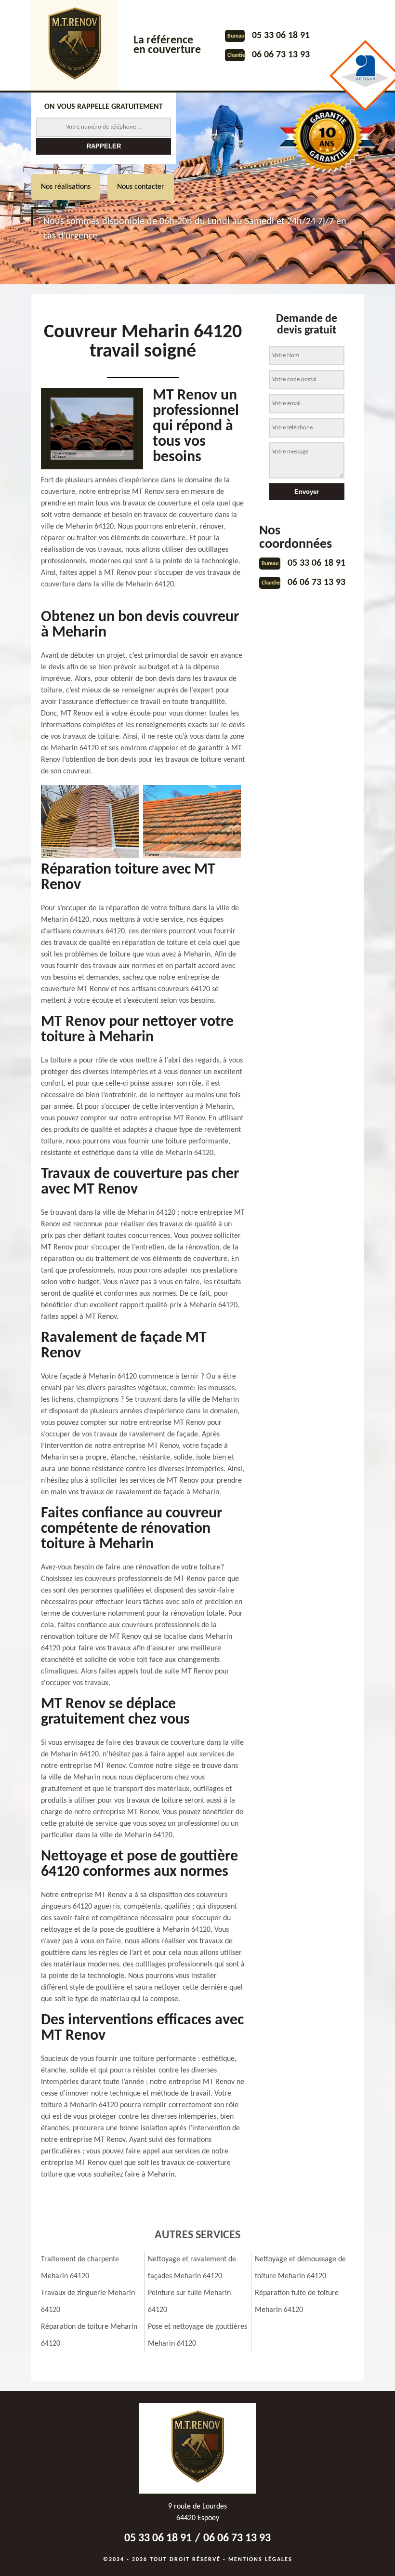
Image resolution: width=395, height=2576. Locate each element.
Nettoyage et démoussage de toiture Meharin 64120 (300, 2268)
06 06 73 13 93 (281, 55)
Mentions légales (260, 2560)
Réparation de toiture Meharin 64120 (89, 2335)
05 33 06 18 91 (281, 36)
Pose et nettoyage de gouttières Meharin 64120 (197, 2335)
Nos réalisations (66, 187)
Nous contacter (141, 187)
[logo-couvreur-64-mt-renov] (75, 45)
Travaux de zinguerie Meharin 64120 (88, 2302)
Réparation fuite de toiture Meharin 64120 (297, 2302)
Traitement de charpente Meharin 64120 (80, 2268)
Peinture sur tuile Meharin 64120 (189, 2302)
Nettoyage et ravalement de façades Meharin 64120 (192, 2268)
